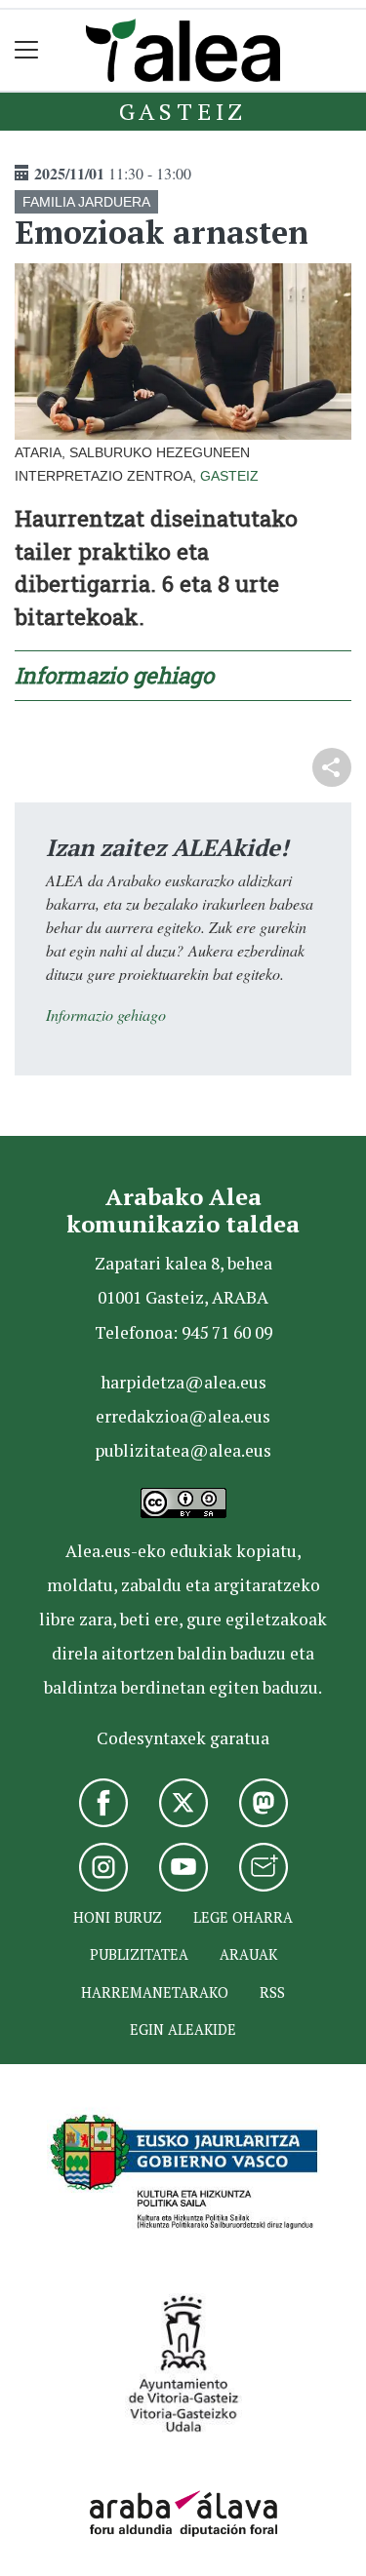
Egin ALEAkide (183, 2030)
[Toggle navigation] (27, 50)
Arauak (248, 1954)
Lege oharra (243, 1917)
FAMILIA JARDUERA (86, 202)
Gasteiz (183, 111)
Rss (272, 1992)
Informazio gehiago (114, 675)
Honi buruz (118, 1917)
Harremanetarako (155, 1992)
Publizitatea (139, 1954)
